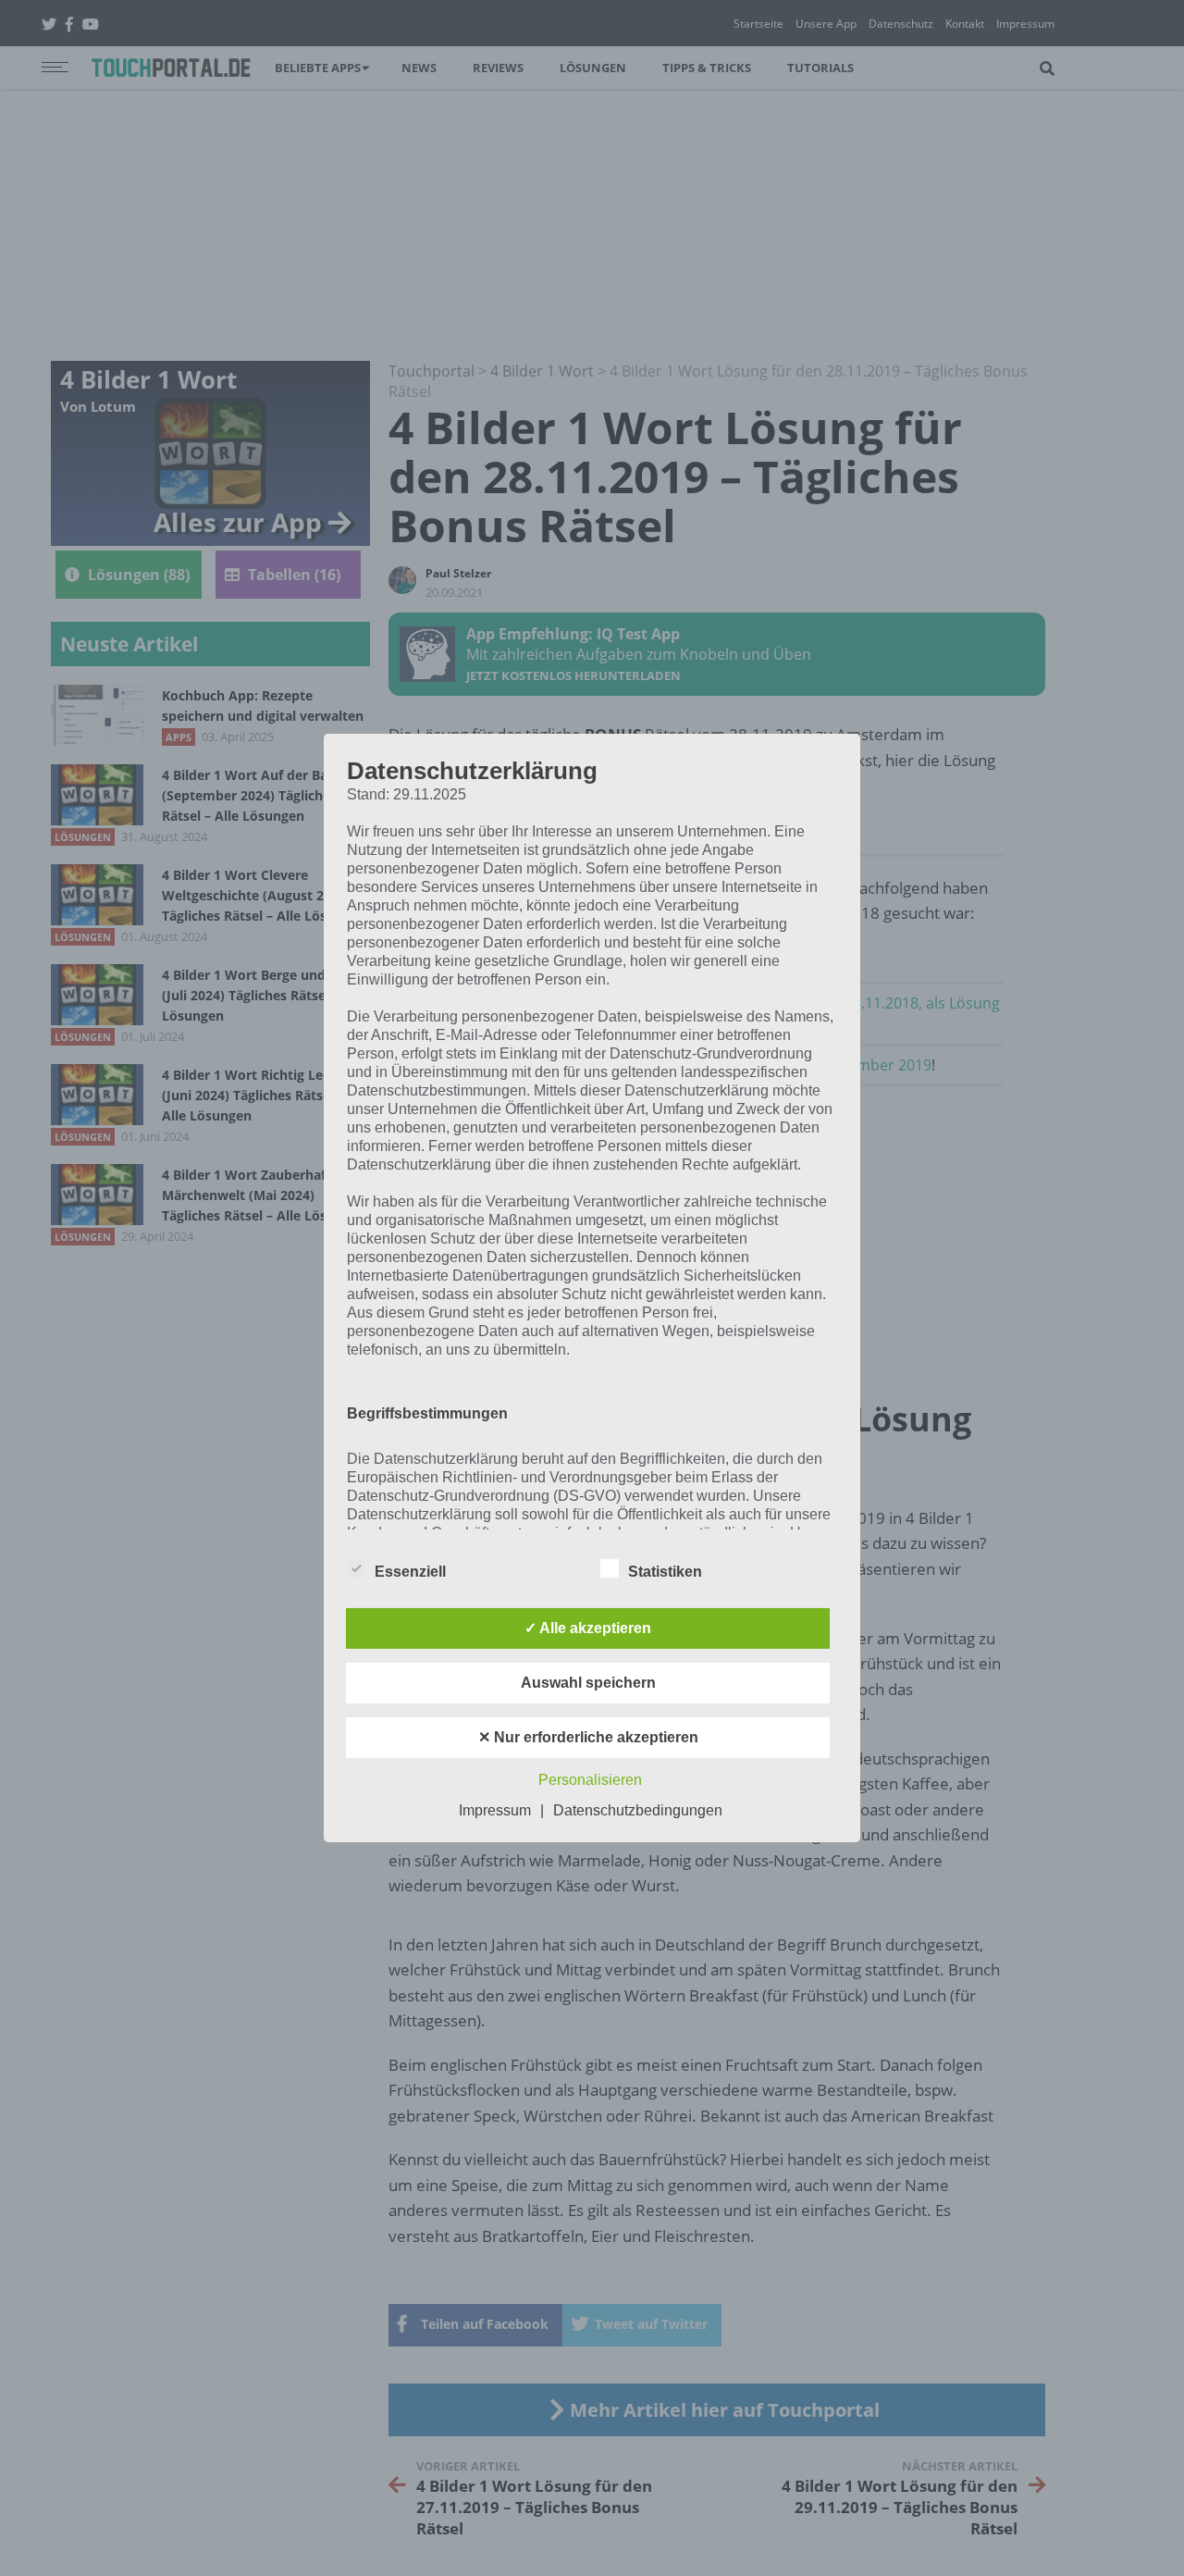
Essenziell (410, 1572)
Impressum (495, 1810)
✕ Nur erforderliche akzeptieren (588, 1737)
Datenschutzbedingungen (638, 1810)
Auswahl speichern (588, 1683)
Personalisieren (590, 1780)
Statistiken (665, 1572)
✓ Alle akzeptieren (588, 1628)
